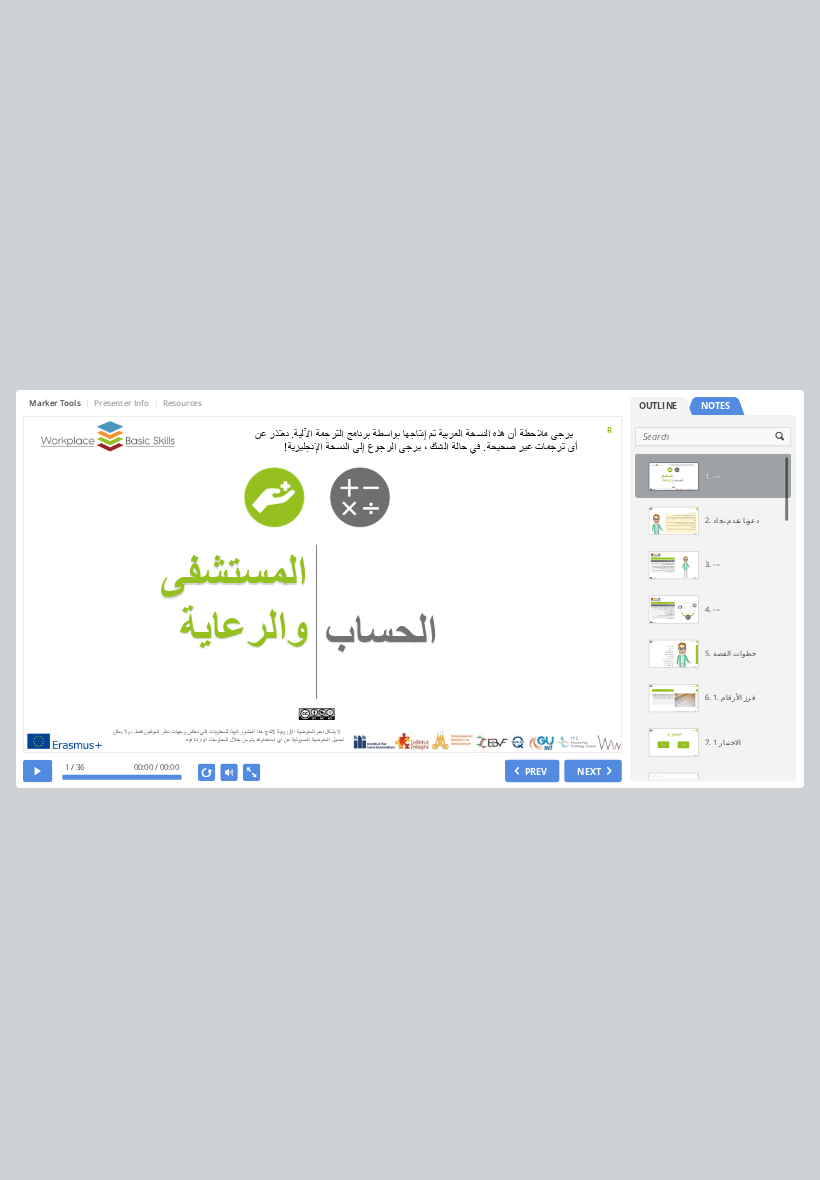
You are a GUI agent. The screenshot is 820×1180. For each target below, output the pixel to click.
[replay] (206, 772)
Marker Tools (55, 402)
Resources (182, 402)
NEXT (590, 771)
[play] (37, 771)
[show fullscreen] (251, 772)
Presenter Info (122, 402)
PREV (536, 771)
